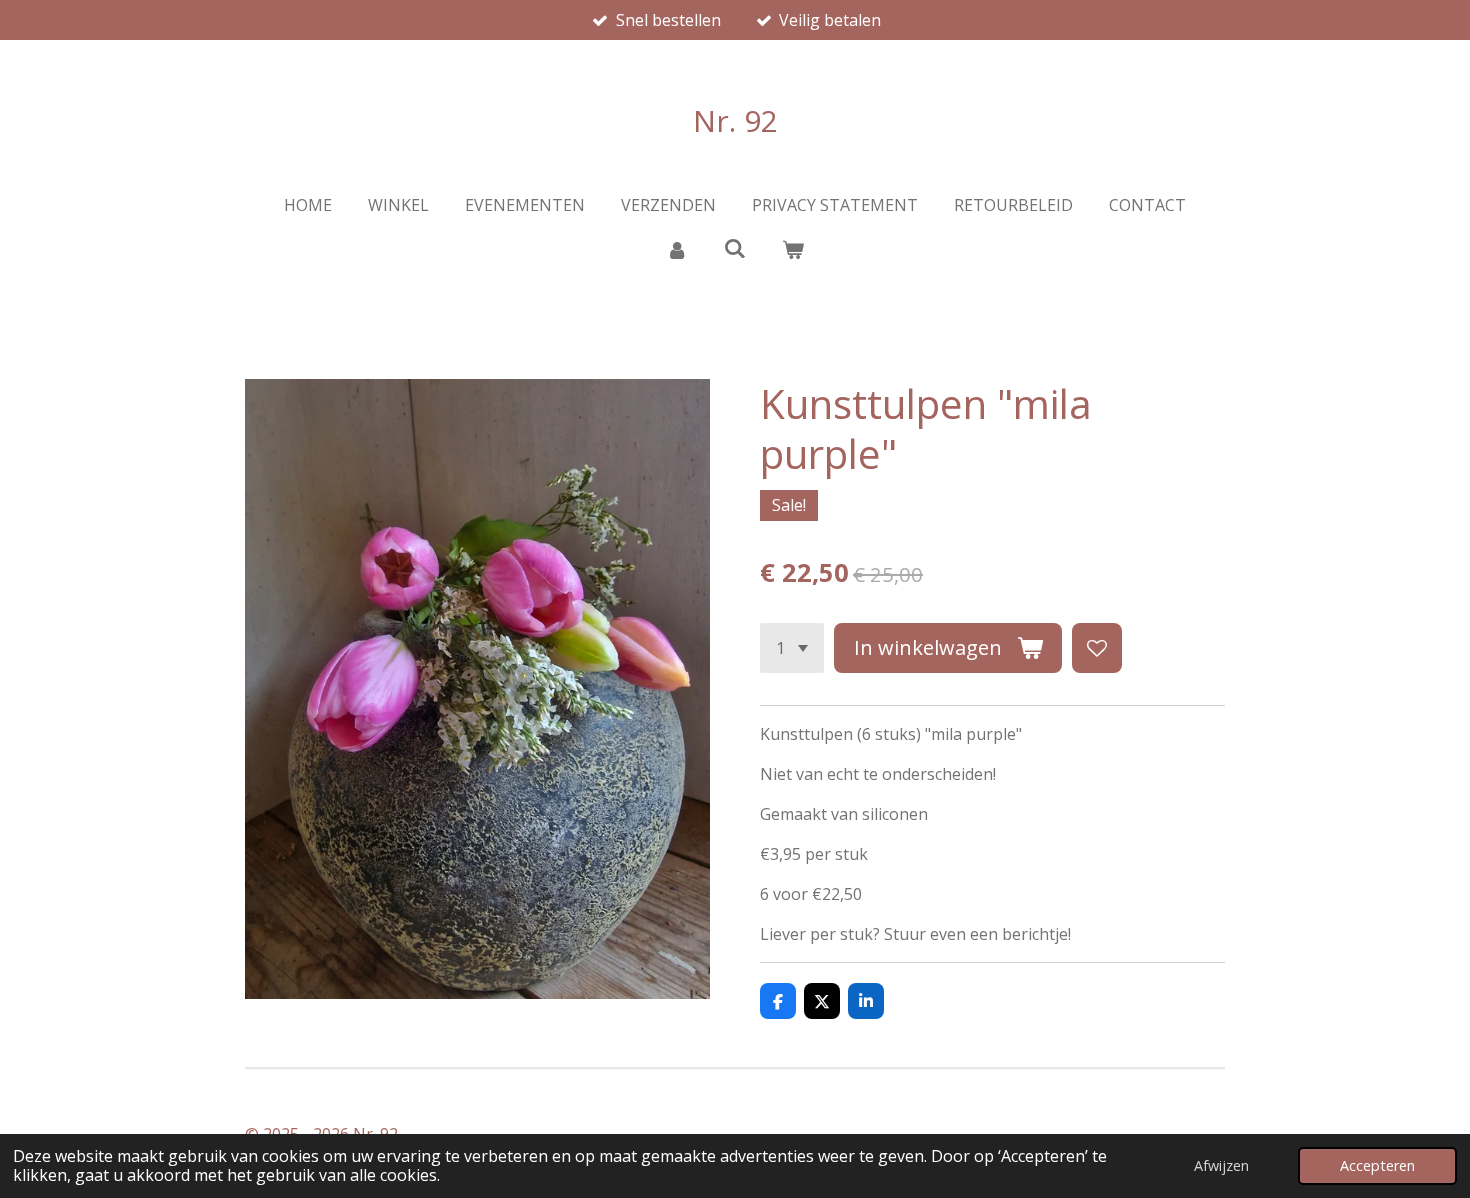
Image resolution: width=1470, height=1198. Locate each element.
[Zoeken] (735, 248)
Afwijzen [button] (1221, 1165)
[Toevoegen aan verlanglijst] (1097, 648)
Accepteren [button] (1377, 1165)
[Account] (676, 249)
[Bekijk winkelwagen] (793, 249)
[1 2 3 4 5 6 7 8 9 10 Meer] (792, 648)
